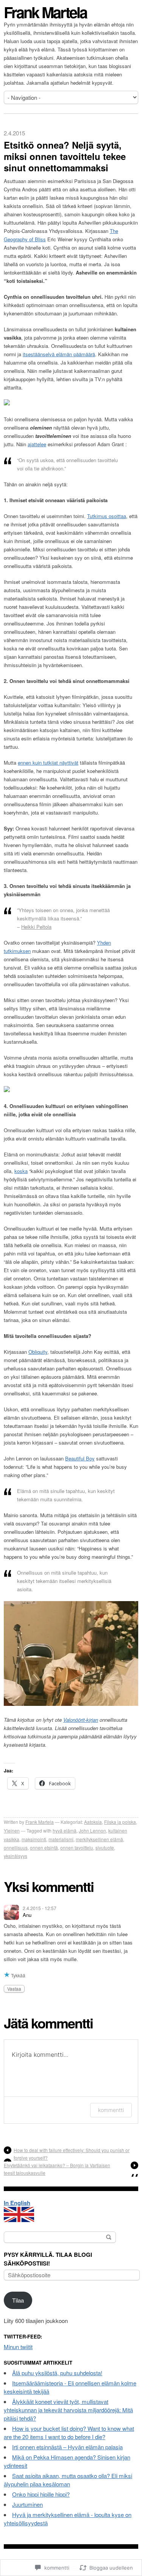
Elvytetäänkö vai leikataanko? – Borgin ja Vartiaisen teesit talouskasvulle (57, 2169)
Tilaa (18, 2300)
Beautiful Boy (80, 1458)
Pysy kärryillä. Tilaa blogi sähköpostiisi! (48, 2259)
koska (21, 1171)
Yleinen (12, 1830)
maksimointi (34, 1839)
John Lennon (92, 1830)
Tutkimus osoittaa (107, 516)
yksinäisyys (16, 1856)
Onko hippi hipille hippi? (41, 2494)
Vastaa (14, 1989)
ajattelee (37, 444)
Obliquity (38, 1352)
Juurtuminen (27, 2504)
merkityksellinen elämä (99, 1839)
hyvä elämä (65, 1830)
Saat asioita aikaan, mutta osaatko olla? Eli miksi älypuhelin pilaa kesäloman (68, 2480)
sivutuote (105, 1847)
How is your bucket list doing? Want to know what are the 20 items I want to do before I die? (69, 2432)
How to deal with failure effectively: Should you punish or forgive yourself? (72, 2154)
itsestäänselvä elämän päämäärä (59, 354)
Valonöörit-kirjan (81, 1720)
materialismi (61, 1839)
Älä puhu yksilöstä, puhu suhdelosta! (57, 2373)
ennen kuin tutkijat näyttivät (48, 763)
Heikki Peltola (36, 927)
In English (17, 2203)
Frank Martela (45, 12)
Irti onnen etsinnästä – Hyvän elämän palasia (67, 2447)
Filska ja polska (120, 1822)
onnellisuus (16, 1847)
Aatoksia (93, 1822)
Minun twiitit (18, 2347)
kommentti (111, 2110)
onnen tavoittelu (77, 1847)
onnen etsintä (44, 1847)
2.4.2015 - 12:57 (40, 1908)
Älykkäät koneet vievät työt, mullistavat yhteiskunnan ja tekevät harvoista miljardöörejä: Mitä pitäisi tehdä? (68, 2410)
